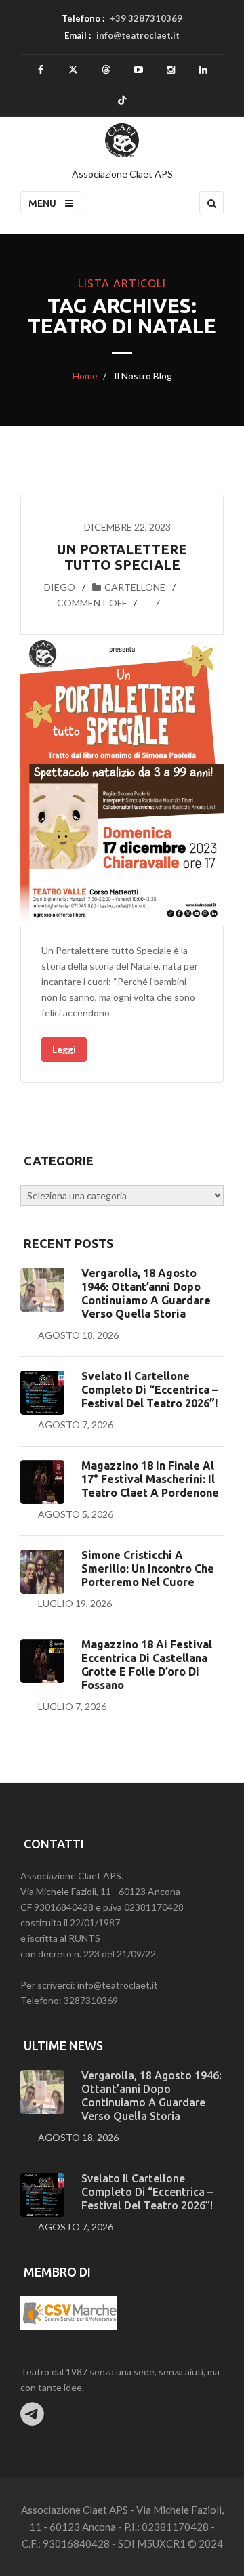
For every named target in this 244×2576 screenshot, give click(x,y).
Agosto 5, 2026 (76, 1514)
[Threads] (106, 70)
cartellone (135, 587)
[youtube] (139, 70)
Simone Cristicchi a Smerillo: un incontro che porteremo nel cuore (148, 1569)
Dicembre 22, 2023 (127, 527)
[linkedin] (204, 70)
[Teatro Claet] (122, 140)
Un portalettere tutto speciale (122, 557)
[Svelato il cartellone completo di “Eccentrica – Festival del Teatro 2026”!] (42, 1393)
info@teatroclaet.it (138, 35)
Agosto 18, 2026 (78, 1335)
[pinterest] (171, 70)
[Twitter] (74, 70)
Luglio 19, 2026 (75, 1603)
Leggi (64, 1049)
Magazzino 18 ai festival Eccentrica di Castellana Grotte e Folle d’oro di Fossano (147, 1665)
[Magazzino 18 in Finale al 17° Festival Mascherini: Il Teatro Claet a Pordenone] (42, 1482)
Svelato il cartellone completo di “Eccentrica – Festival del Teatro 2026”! (149, 1390)
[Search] (211, 203)
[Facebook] (41, 70)
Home (85, 376)
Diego (60, 587)
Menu (43, 203)
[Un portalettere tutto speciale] (122, 780)
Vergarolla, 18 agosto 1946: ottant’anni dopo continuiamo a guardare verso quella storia (146, 1293)
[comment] (42, 603)
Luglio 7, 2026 (72, 1706)
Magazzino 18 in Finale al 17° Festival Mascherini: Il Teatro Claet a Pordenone (150, 1479)
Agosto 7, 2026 (76, 1425)
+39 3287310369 (146, 18)
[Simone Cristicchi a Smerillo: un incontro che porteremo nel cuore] (42, 1572)
